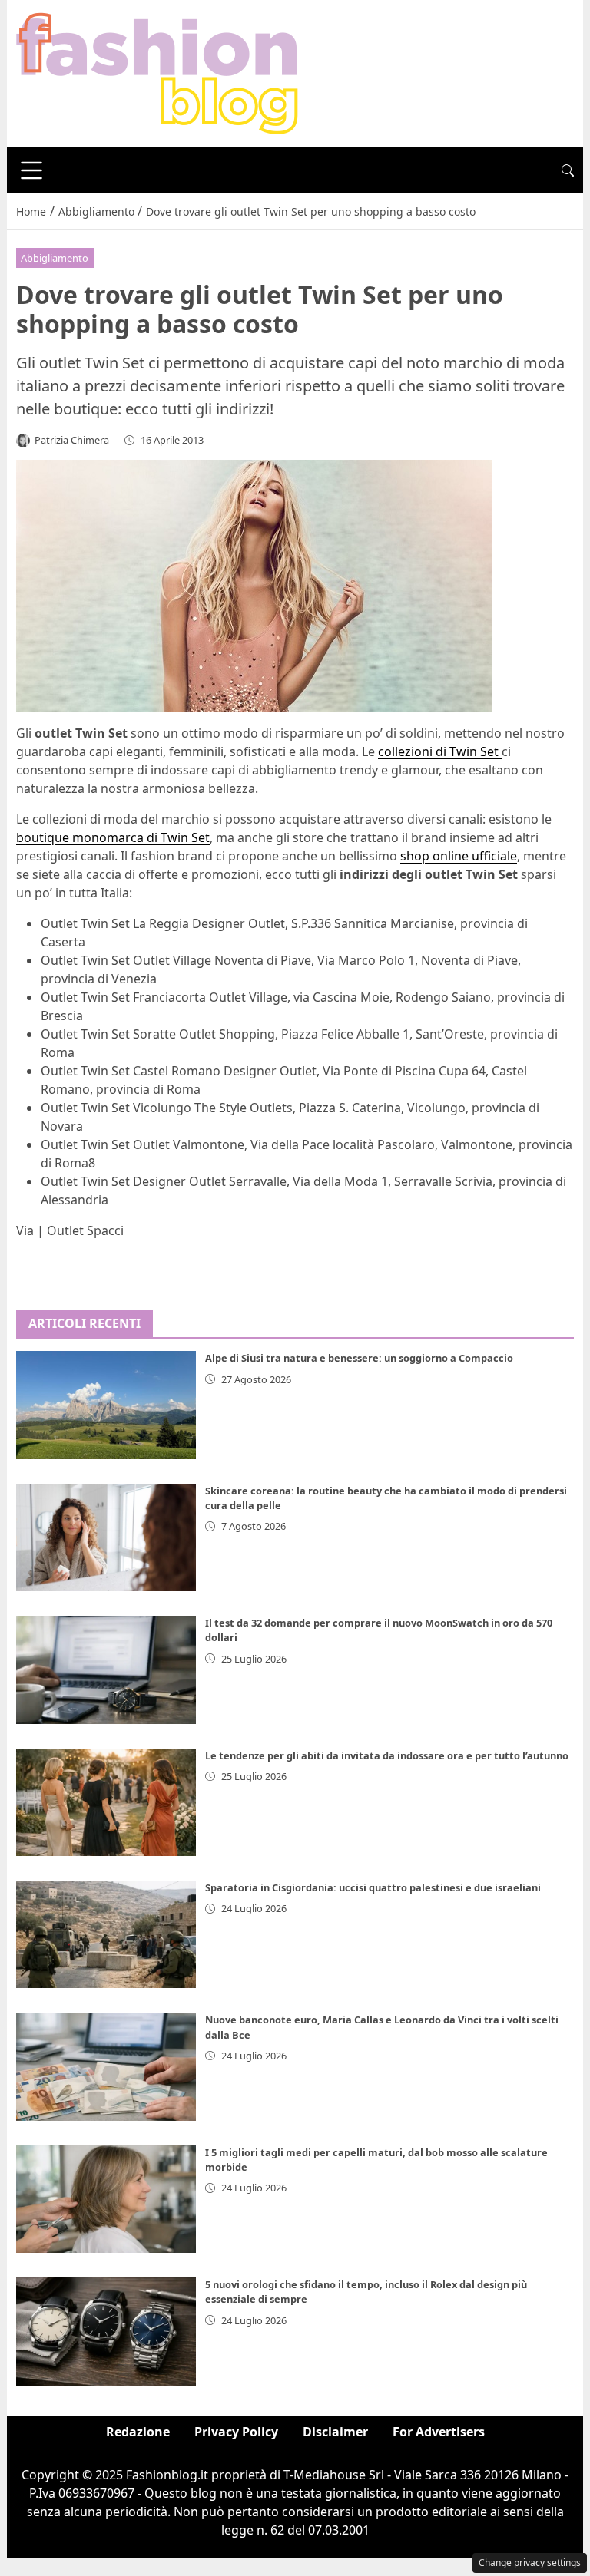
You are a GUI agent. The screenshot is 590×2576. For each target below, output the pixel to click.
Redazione (138, 2432)
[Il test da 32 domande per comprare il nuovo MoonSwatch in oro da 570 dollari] (106, 1669)
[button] (568, 170)
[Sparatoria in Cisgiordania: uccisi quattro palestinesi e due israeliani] (106, 1934)
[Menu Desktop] (31, 170)
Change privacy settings (530, 2563)
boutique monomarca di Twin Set (113, 837)
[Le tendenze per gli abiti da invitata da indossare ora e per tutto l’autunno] (106, 1802)
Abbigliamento (55, 258)
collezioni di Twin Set (440, 751)
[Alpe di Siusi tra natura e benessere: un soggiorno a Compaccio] (106, 1405)
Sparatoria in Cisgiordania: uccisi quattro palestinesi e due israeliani (373, 1887)
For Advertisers (439, 2432)
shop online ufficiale (459, 856)
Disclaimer (335, 2432)
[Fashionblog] (157, 72)
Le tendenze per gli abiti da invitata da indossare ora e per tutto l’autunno (387, 1755)
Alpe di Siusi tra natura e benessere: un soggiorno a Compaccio (359, 1358)
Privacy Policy (236, 2432)
